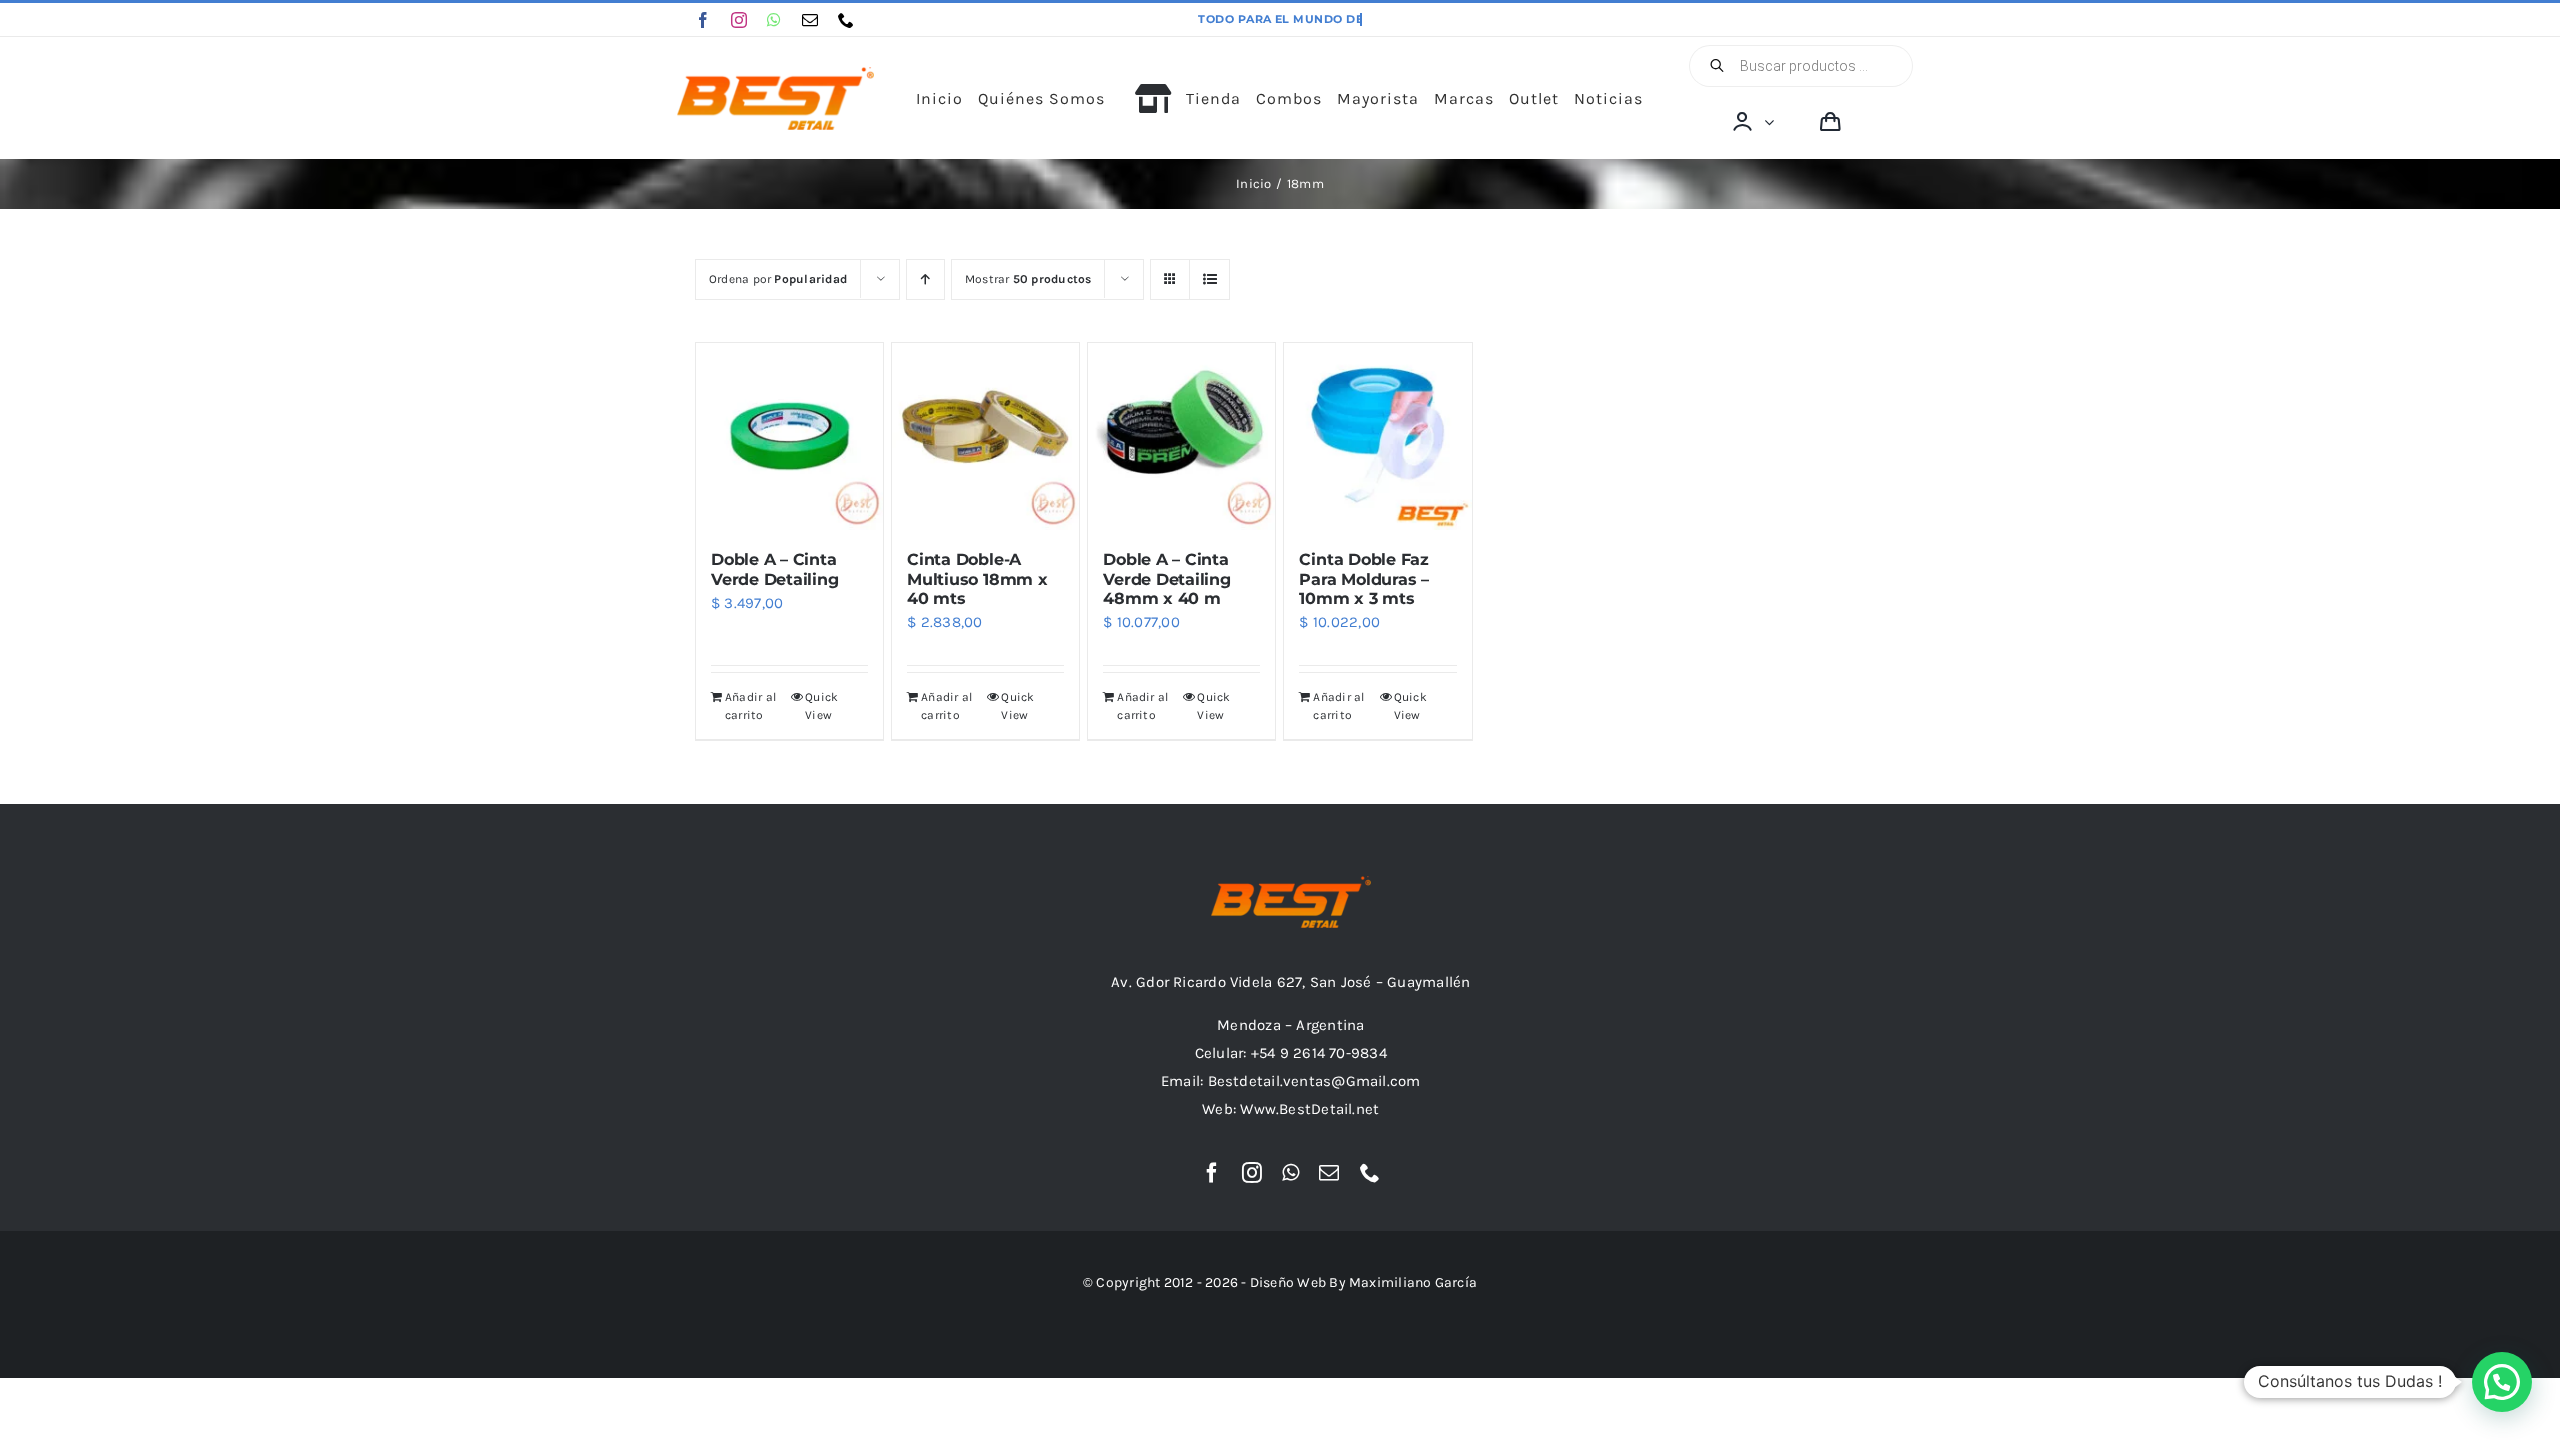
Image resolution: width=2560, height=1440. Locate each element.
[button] (2502, 1382)
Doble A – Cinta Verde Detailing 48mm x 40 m (1166, 578)
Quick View (821, 706)
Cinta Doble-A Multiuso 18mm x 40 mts (977, 578)
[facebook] (703, 20)
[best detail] (776, 74)
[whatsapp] (774, 20)
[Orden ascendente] (925, 279)
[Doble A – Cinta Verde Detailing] (789, 436)
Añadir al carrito (750, 706)
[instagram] (739, 20)
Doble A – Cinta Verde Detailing (774, 569)
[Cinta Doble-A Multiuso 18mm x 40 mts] (985, 436)
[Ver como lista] (1209, 279)
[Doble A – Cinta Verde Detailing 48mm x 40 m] (1181, 436)
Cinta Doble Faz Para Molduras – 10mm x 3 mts (1363, 578)
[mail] (810, 20)
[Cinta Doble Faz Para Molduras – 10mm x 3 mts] (1377, 436)
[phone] (846, 20)
